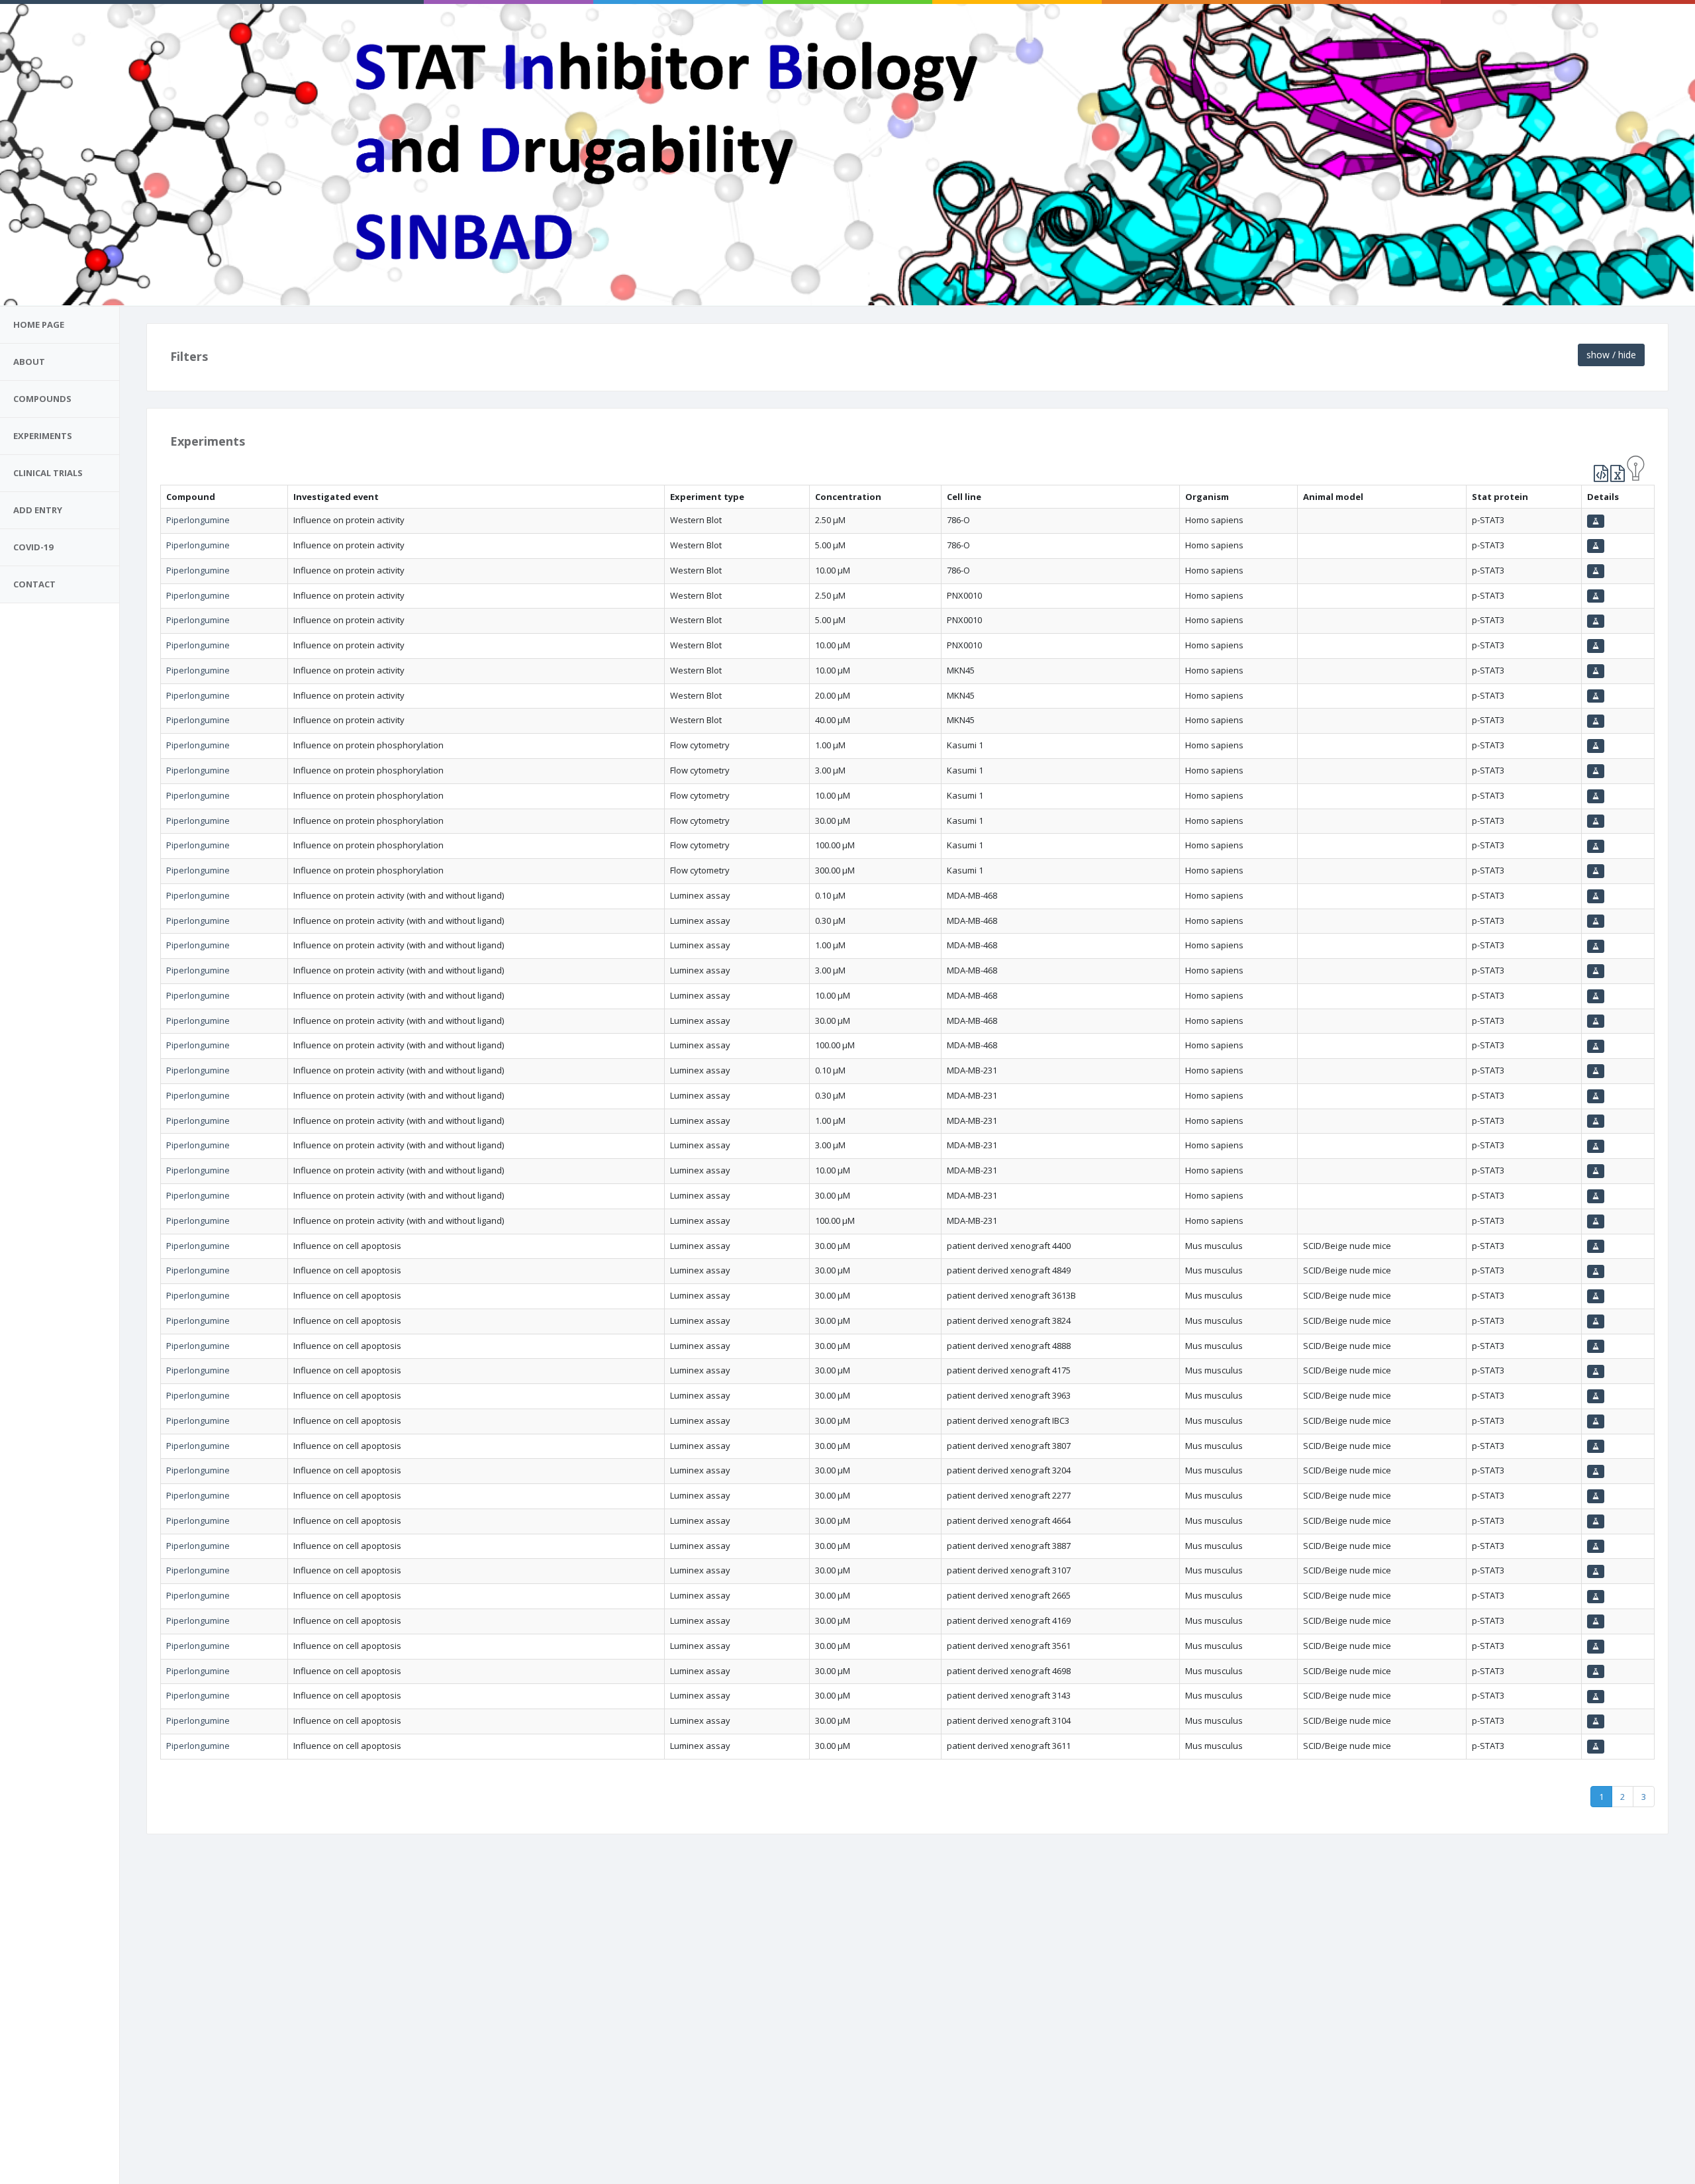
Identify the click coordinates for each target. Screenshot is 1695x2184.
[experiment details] (1596, 521)
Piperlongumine (198, 520)
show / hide (1611, 355)
